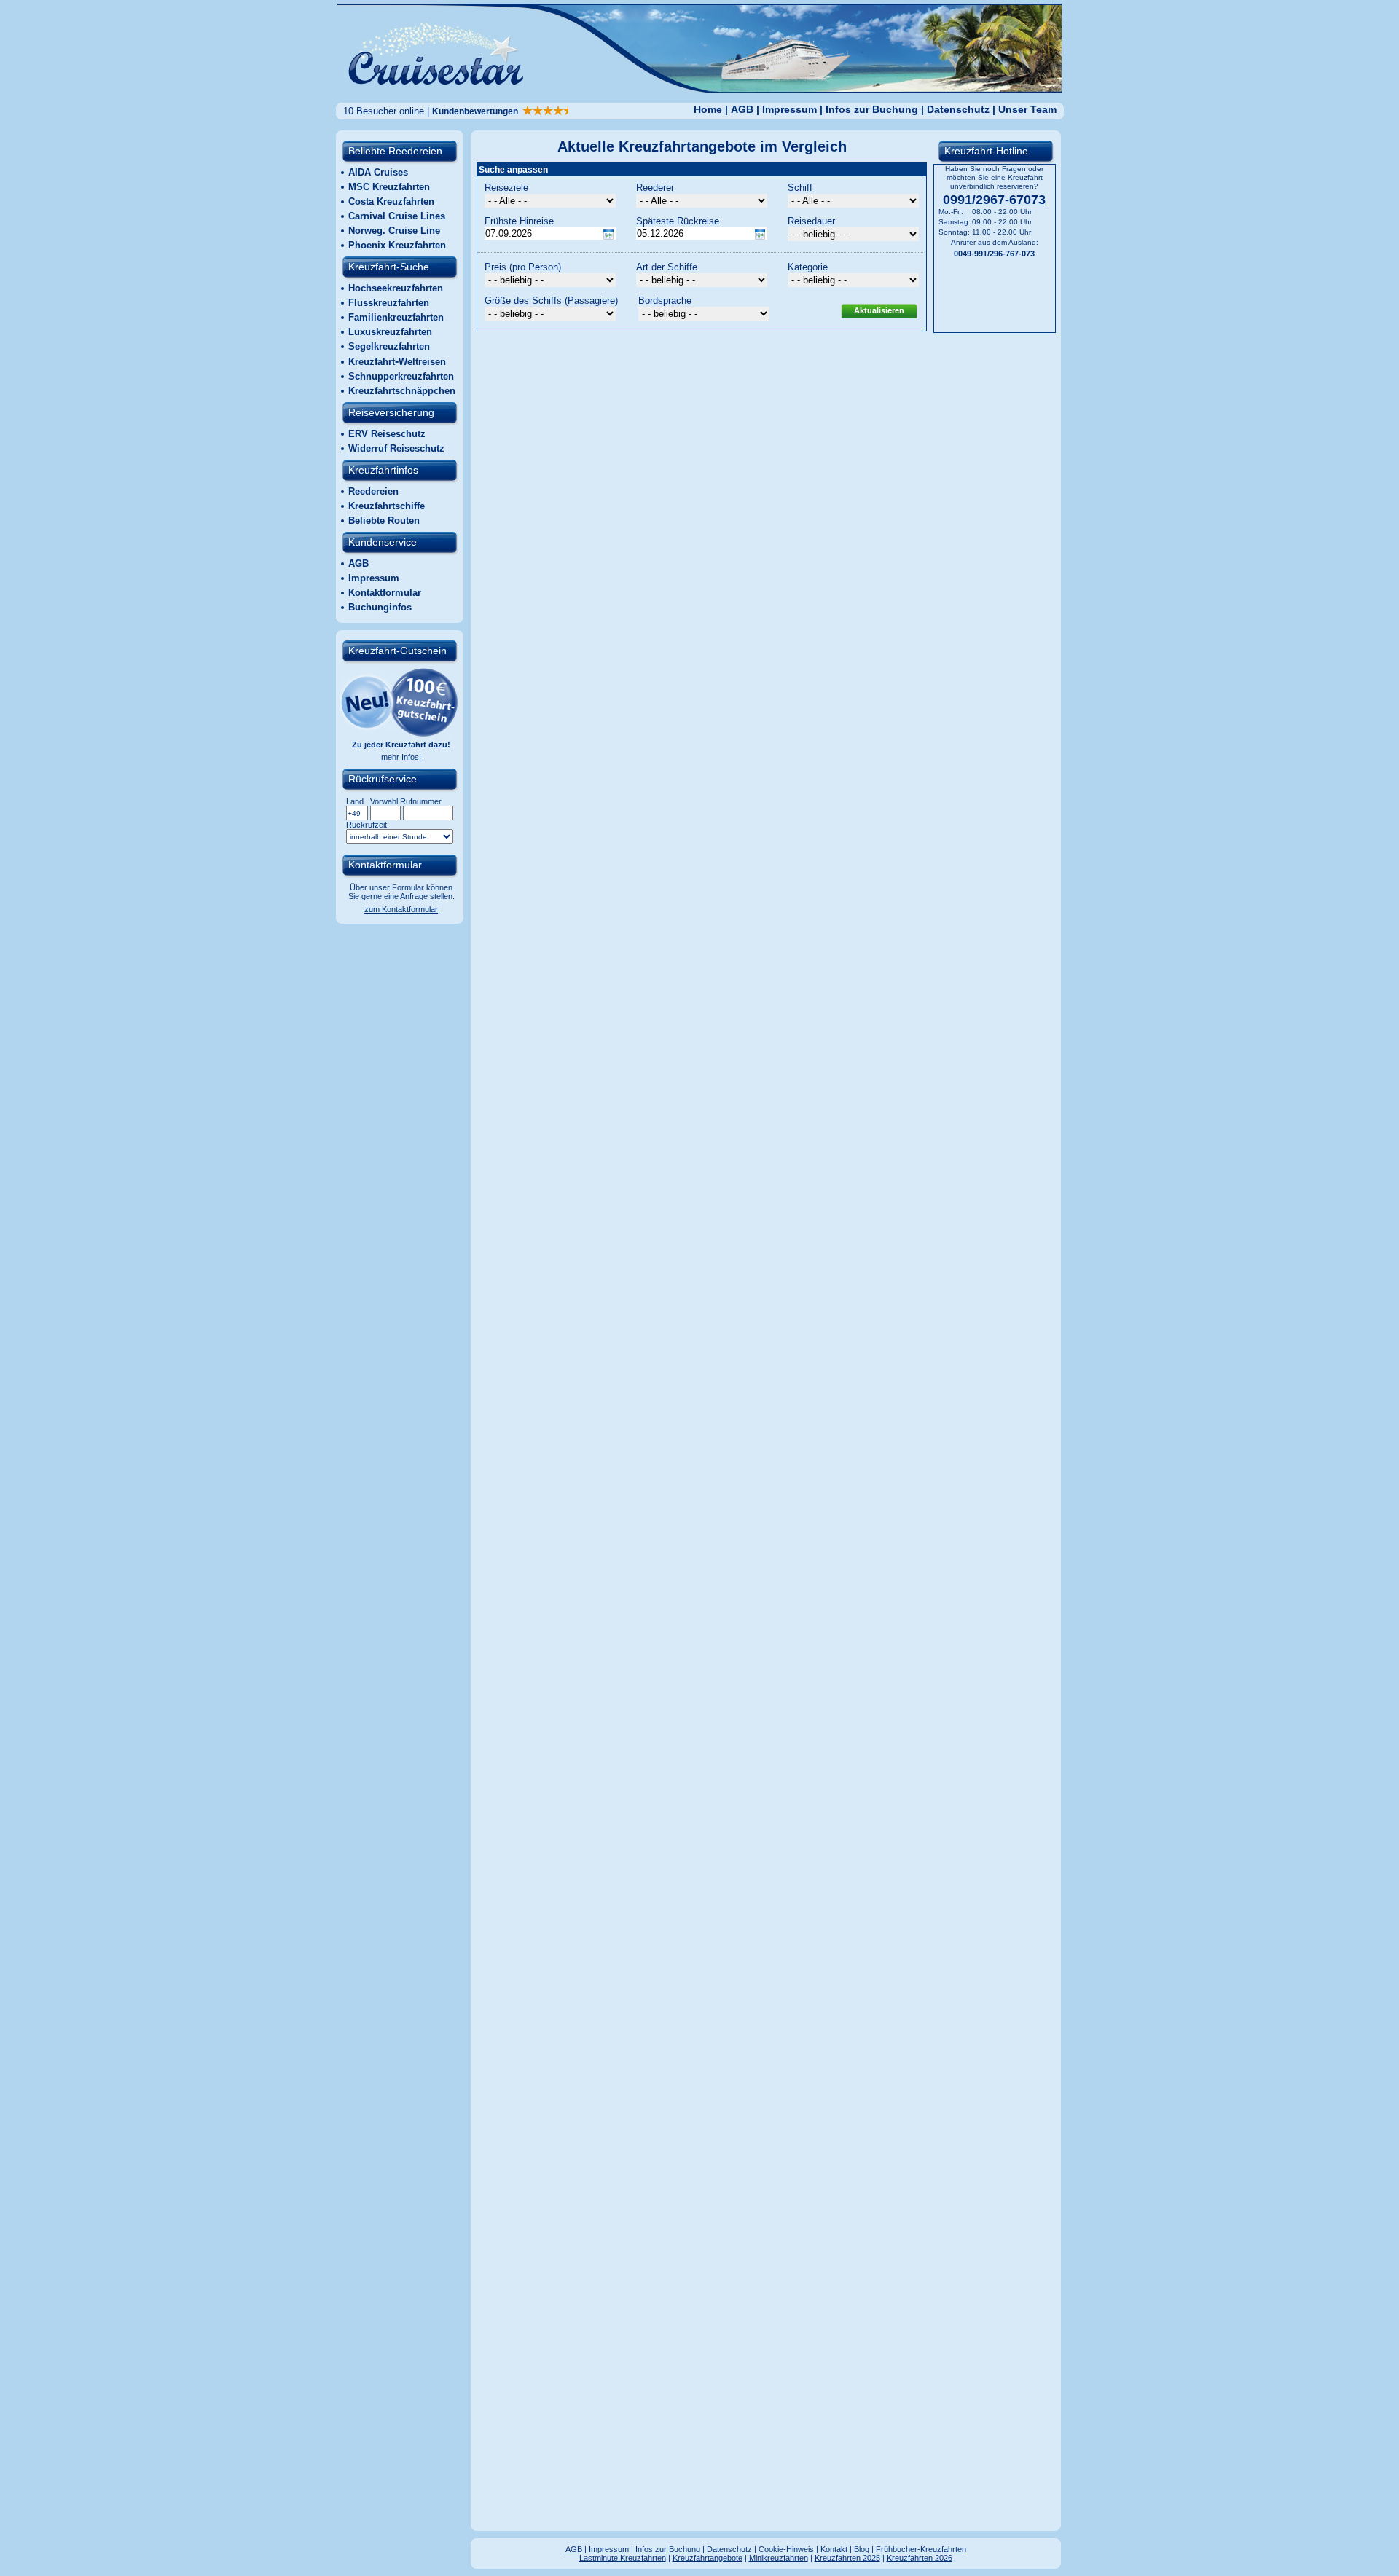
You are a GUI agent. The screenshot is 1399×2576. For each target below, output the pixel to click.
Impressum (789, 109)
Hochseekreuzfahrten (396, 288)
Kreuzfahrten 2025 (847, 2558)
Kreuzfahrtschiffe (387, 506)
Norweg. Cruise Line (394, 231)
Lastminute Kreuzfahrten (623, 2558)
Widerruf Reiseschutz (396, 448)
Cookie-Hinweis (786, 2549)
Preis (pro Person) (523, 267)
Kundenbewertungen (477, 111)
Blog (862, 2549)
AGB (742, 109)
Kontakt (834, 2549)
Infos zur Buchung (872, 109)
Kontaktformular (385, 593)
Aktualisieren (879, 310)
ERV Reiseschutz (387, 434)
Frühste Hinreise (519, 221)
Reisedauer (811, 221)
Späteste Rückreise (678, 221)
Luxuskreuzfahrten (390, 332)
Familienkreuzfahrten (396, 317)
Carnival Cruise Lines (397, 216)
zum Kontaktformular (401, 909)
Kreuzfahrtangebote (708, 2558)
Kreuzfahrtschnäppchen (402, 391)
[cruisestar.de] (699, 89)
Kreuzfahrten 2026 (920, 2558)
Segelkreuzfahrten (389, 346)
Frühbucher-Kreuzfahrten (921, 2549)
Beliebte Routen (384, 521)
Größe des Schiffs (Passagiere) (551, 301)
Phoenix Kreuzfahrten (397, 245)
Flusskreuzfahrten (389, 303)
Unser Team (1027, 109)
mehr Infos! (401, 757)
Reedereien (373, 491)
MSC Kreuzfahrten (389, 187)
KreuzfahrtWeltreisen (397, 362)
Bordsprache (665, 301)
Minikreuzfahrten (779, 2558)
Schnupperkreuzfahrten (401, 376)
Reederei (655, 188)
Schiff (800, 188)
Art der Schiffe (667, 267)
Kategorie (808, 267)
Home (708, 109)
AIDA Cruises (378, 172)
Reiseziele (506, 188)
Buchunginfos (380, 607)
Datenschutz (958, 109)
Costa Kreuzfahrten (391, 201)
